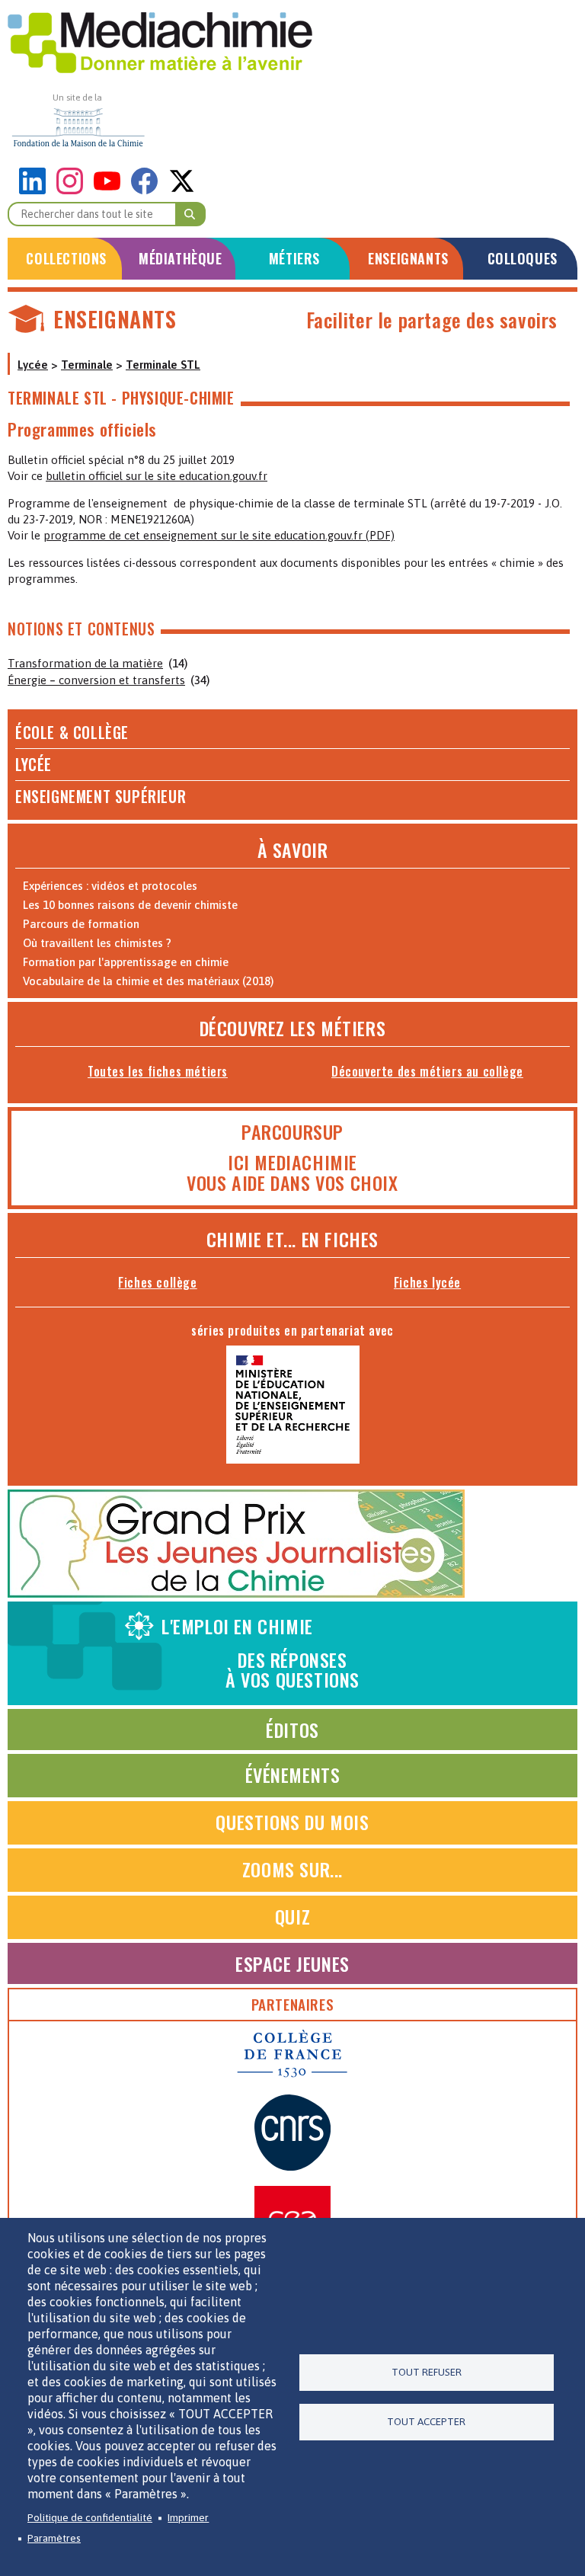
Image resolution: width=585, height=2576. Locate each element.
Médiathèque (181, 258)
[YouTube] (111, 190)
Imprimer (188, 2517)
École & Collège (72, 732)
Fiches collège (157, 1282)
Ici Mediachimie (292, 1162)
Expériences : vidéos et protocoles (110, 886)
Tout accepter (426, 2421)
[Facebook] (148, 190)
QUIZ (292, 1916)
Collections (66, 258)
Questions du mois (292, 1822)
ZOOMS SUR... (292, 1869)
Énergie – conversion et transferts (96, 680)
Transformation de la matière (85, 663)
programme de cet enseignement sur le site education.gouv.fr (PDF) (219, 535)
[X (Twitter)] (182, 190)
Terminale (87, 365)
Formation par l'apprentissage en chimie (126, 962)
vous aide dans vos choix (292, 1182)
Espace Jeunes (292, 1963)
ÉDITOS (292, 1730)
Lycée (33, 365)
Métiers (294, 258)
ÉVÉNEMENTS (293, 1774)
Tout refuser (427, 2372)
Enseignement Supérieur (101, 796)
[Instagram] (74, 190)
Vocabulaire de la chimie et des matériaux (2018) (148, 981)
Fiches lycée (427, 1282)
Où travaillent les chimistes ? (97, 943)
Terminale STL (163, 365)
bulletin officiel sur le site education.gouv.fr (157, 476)
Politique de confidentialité (90, 2517)
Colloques (523, 258)
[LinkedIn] (36, 190)
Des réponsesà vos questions (261, 1653)
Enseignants (408, 258)
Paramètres (54, 2538)
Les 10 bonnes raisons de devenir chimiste (130, 905)
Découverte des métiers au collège (427, 1071)
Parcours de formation (81, 924)
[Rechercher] (190, 214)
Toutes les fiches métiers (158, 1071)
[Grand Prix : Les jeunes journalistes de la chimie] (236, 1594)
